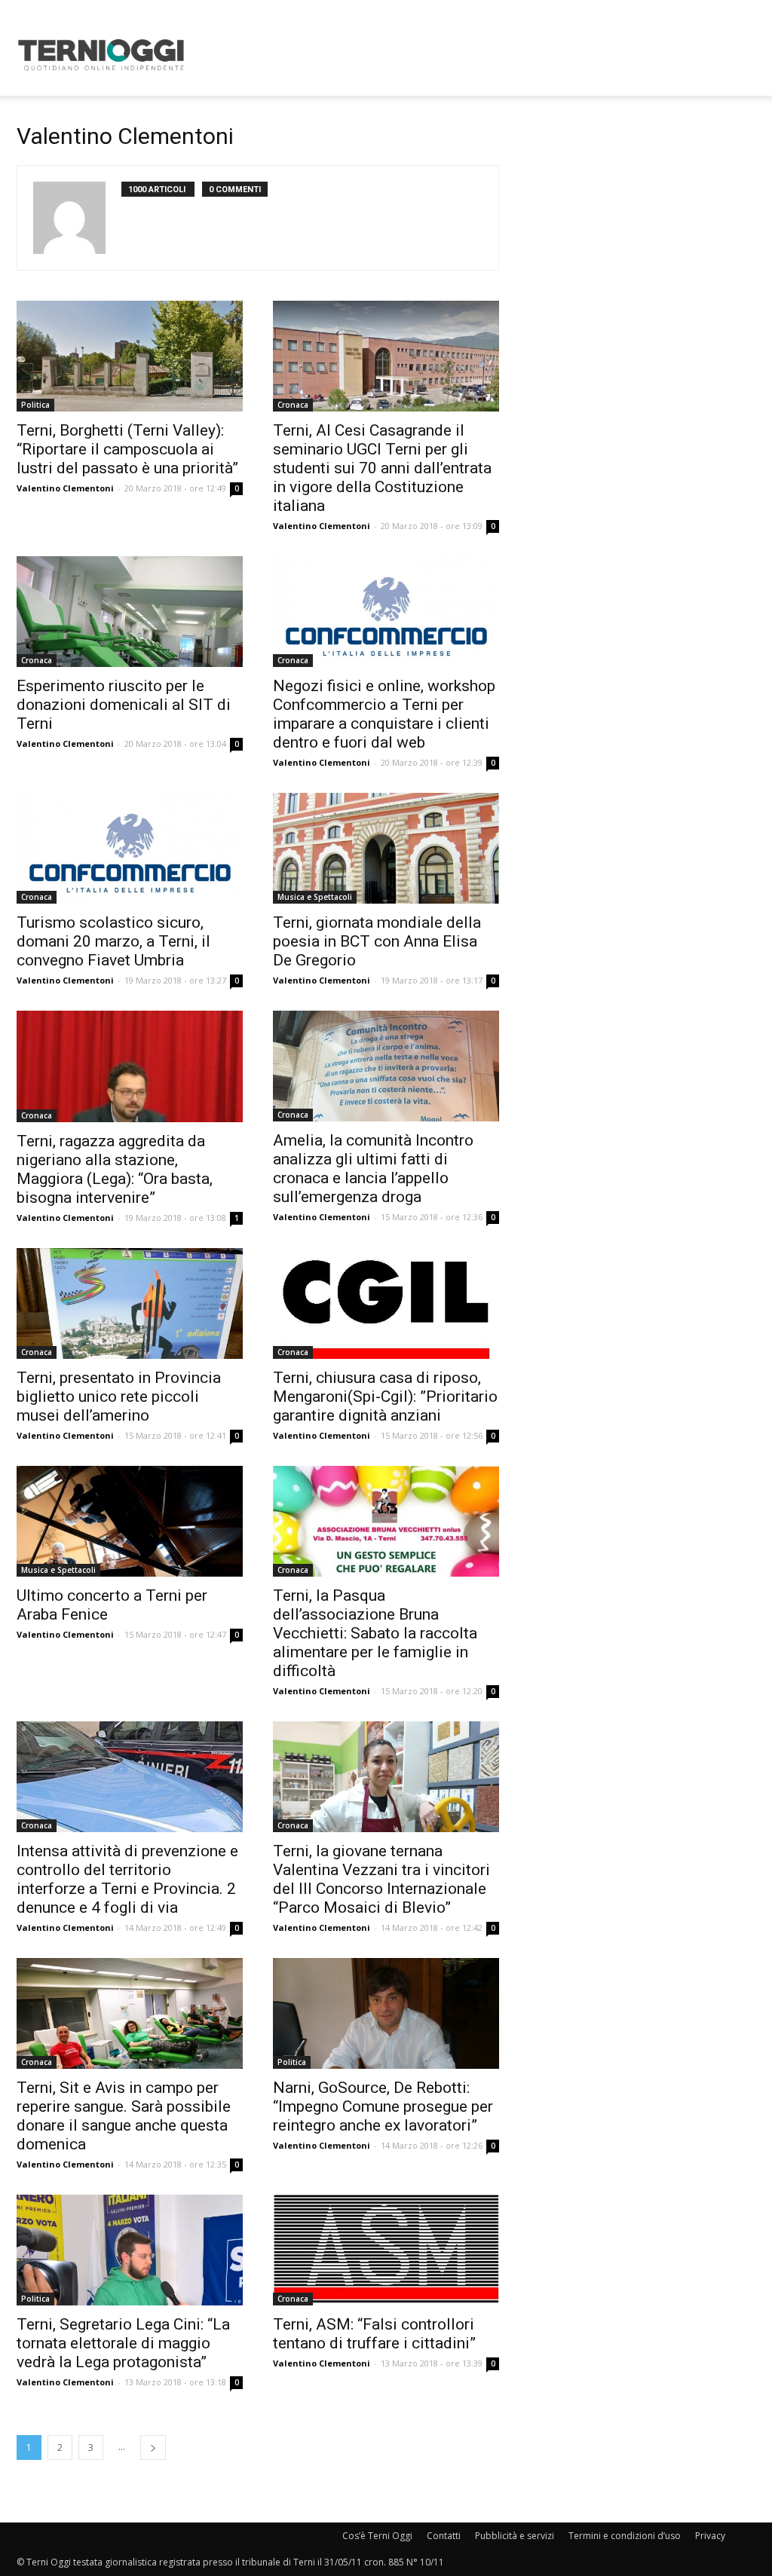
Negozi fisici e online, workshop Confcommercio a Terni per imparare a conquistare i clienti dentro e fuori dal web (384, 714)
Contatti (444, 2536)
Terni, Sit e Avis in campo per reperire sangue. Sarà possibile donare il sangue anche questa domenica (124, 2116)
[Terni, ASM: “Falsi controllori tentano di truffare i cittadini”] (386, 2250)
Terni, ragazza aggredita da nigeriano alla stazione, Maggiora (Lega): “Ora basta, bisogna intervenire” (115, 1169)
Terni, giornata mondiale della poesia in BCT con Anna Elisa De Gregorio (377, 941)
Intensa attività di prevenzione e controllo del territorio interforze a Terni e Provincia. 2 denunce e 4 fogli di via (127, 1879)
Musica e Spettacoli (315, 897)
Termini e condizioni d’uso (625, 2536)
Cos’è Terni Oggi (377, 2536)
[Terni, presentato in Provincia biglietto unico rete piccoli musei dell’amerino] (130, 1303)
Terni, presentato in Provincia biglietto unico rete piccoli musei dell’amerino (119, 1397)
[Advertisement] (481, 55)
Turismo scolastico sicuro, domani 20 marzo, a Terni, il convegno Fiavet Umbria (113, 941)
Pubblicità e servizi (515, 2536)
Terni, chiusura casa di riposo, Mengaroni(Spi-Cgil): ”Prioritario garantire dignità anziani (385, 1397)
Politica (35, 405)
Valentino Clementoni (65, 488)
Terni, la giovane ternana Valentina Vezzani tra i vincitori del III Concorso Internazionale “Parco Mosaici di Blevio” (381, 1879)
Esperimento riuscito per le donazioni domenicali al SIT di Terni (124, 705)
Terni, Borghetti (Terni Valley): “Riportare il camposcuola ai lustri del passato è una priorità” (127, 449)
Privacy (710, 2536)
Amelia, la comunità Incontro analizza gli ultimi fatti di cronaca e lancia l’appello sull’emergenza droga (373, 1169)
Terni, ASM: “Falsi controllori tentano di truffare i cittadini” (374, 2334)
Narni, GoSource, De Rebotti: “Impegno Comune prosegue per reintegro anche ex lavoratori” (383, 2106)
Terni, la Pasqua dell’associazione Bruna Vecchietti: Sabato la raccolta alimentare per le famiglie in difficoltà (375, 1633)
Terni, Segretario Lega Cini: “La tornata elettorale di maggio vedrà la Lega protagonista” (123, 2343)
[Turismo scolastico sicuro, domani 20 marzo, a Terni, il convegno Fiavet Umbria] (130, 848)
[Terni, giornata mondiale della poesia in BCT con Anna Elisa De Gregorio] (386, 848)
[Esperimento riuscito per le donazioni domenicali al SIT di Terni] (130, 612)
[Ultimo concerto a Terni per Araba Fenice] (130, 1521)
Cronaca (293, 405)
